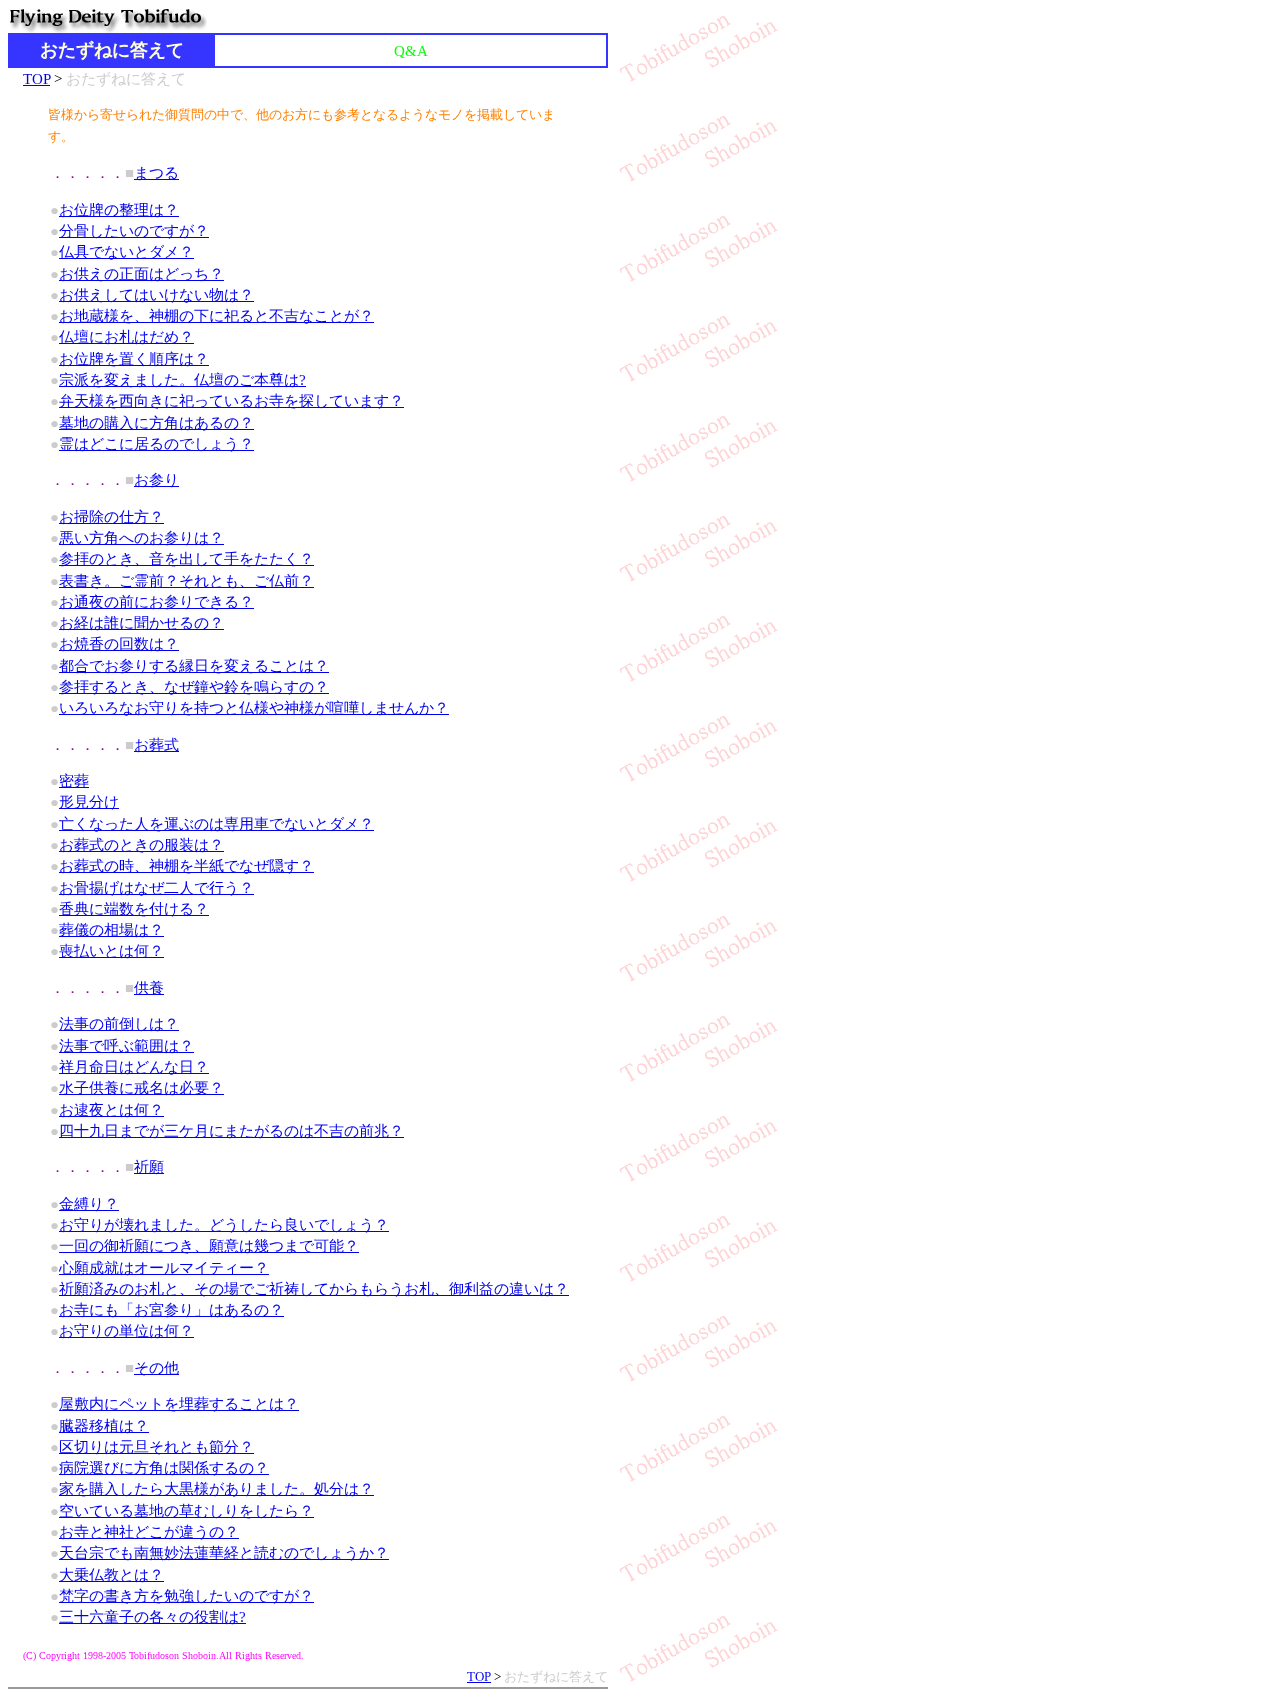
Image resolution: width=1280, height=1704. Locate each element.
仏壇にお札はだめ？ (126, 336)
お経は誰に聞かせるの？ (141, 622)
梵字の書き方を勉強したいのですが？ (186, 1595)
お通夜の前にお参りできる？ (156, 601)
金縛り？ (89, 1203)
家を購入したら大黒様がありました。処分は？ (216, 1488)
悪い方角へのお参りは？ (141, 537)
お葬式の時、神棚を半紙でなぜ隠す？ (186, 865)
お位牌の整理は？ (119, 209)
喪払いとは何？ (111, 950)
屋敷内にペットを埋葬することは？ (179, 1403)
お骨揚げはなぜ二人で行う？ (156, 887)
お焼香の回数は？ (119, 643)
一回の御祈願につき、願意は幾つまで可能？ (209, 1245)
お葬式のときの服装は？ (141, 844)
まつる (156, 172)
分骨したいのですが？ (134, 230)
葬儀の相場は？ (111, 929)
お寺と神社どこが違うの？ (149, 1531)
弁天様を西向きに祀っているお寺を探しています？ (231, 400)
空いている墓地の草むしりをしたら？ (186, 1510)
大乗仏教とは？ (111, 1574)
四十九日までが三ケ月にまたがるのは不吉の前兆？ (231, 1130)
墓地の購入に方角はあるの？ (156, 422)
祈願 (149, 1166)
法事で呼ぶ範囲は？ (126, 1045)
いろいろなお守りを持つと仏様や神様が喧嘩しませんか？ (254, 707)
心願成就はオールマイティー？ (164, 1267)
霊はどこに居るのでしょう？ (156, 443)
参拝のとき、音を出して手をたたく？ (186, 558)
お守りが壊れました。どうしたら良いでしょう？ (224, 1224)
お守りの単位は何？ (126, 1330)
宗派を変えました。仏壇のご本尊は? (182, 379)
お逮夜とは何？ (111, 1109)
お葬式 (156, 744)
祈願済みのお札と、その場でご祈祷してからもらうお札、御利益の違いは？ (314, 1288)
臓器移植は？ (104, 1425)
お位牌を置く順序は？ (134, 358)
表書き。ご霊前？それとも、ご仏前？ (186, 580)
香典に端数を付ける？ (134, 908)
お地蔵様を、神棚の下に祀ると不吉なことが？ (216, 315)
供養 (149, 987)
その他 (156, 1367)
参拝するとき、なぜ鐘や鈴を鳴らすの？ (194, 686)
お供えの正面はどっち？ (141, 273)
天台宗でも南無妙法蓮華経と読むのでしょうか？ (224, 1552)
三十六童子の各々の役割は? (152, 1616)
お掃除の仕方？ (111, 516)
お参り (156, 479)
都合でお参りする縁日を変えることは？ (194, 665)
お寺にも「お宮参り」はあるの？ (171, 1309)
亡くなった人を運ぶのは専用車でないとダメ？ (216, 823)
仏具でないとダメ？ (126, 251)
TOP (36, 78)
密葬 (74, 780)
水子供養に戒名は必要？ (141, 1087)
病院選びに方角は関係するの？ (164, 1467)
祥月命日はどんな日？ (134, 1066)
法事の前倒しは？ (119, 1023)
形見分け (89, 801)
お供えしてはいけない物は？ (156, 294)
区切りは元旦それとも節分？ (156, 1446)
